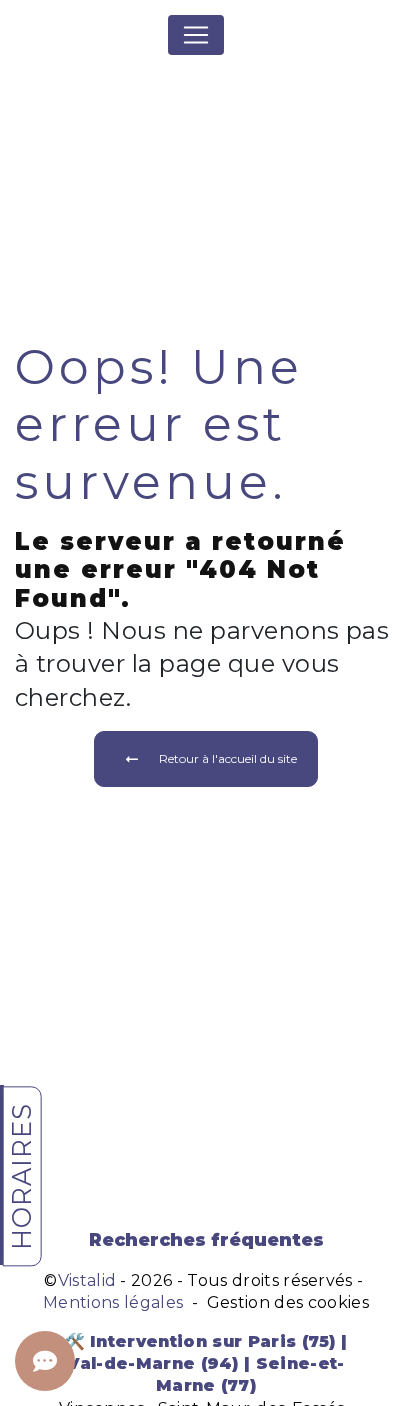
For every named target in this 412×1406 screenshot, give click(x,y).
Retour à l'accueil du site (228, 758)
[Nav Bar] (196, 35)
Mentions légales (113, 1302)
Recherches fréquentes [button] (206, 1239)
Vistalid (87, 1280)
